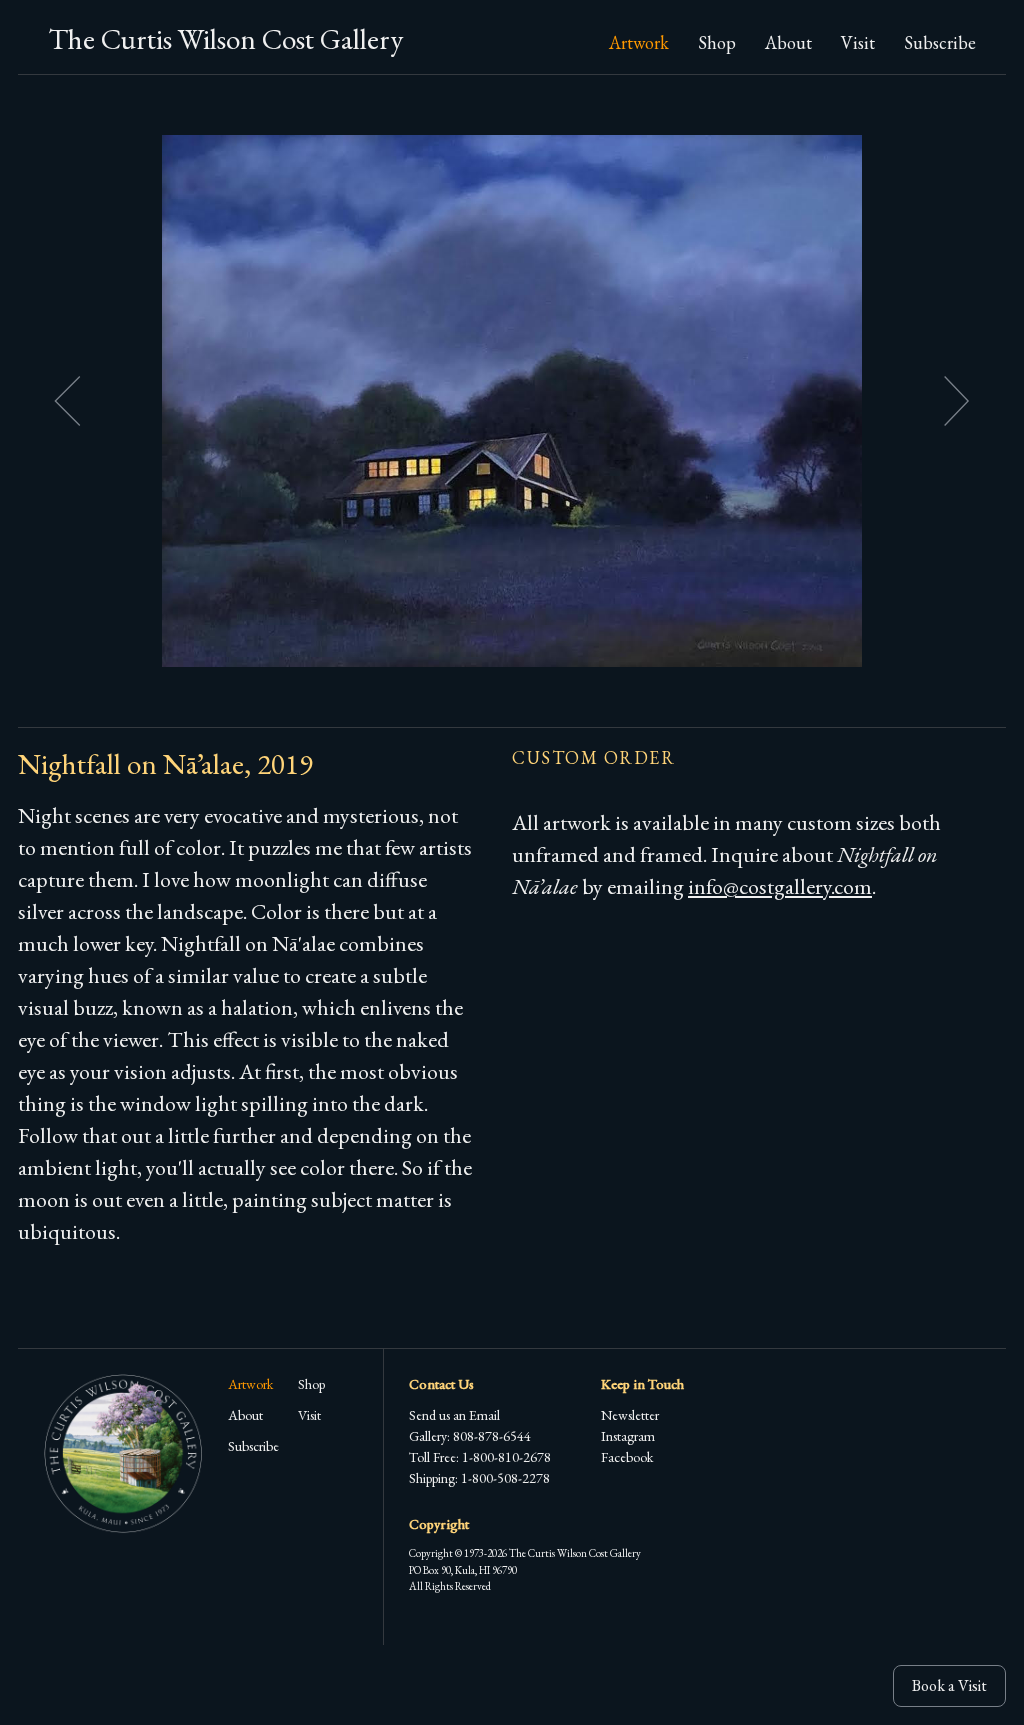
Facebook (627, 1457)
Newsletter (630, 1415)
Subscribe (940, 42)
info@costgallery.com (780, 886)
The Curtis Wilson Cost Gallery (225, 39)
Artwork (639, 42)
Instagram (628, 1436)
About (788, 42)
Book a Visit (949, 1685)
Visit (858, 42)
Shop (717, 42)
